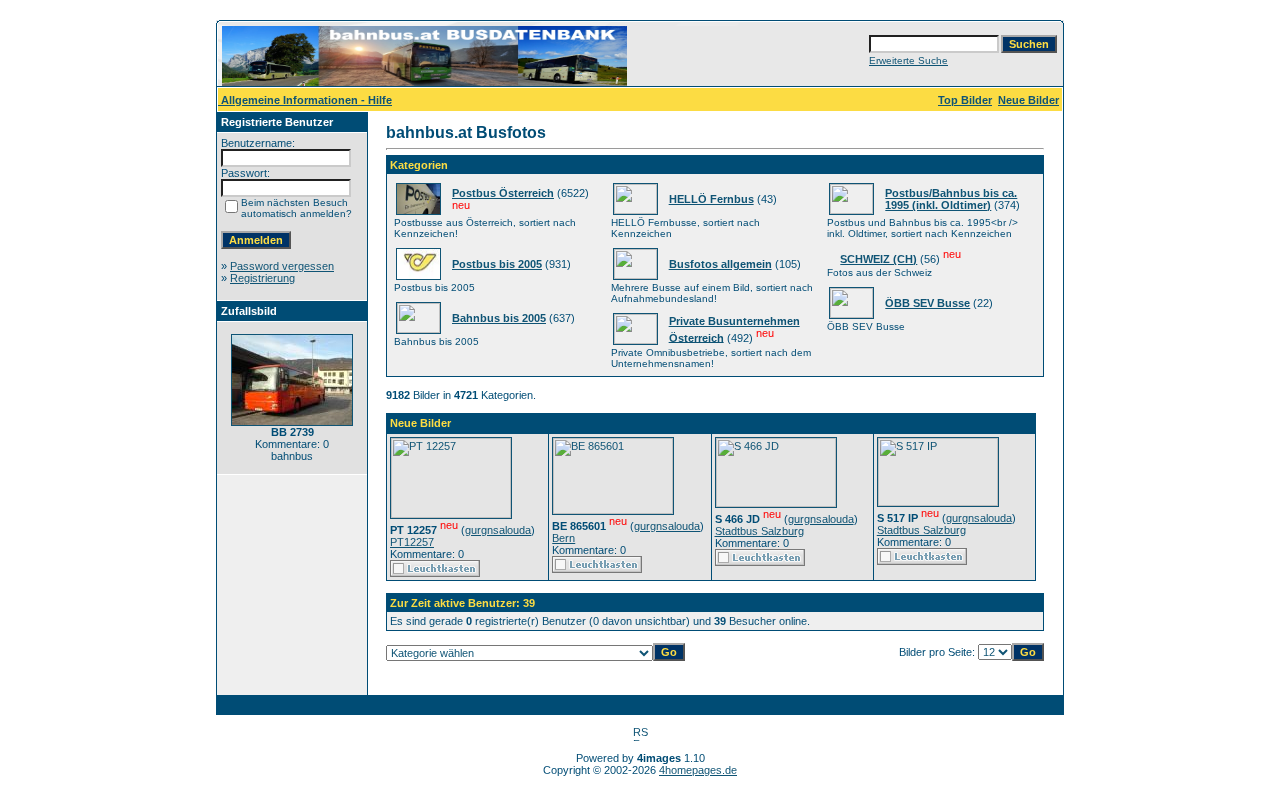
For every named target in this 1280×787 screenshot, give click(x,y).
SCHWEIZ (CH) (878, 259)
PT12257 (412, 542)
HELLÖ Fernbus (711, 199)
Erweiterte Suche (908, 60)
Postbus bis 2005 (497, 264)
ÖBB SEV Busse (927, 303)
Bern (563, 538)
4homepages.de (698, 770)
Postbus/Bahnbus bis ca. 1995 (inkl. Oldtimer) (951, 199)
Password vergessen (282, 266)
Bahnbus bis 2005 (499, 318)
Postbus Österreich (503, 193)
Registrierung (262, 278)
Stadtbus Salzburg (759, 531)
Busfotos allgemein (720, 264)
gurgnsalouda (498, 530)
